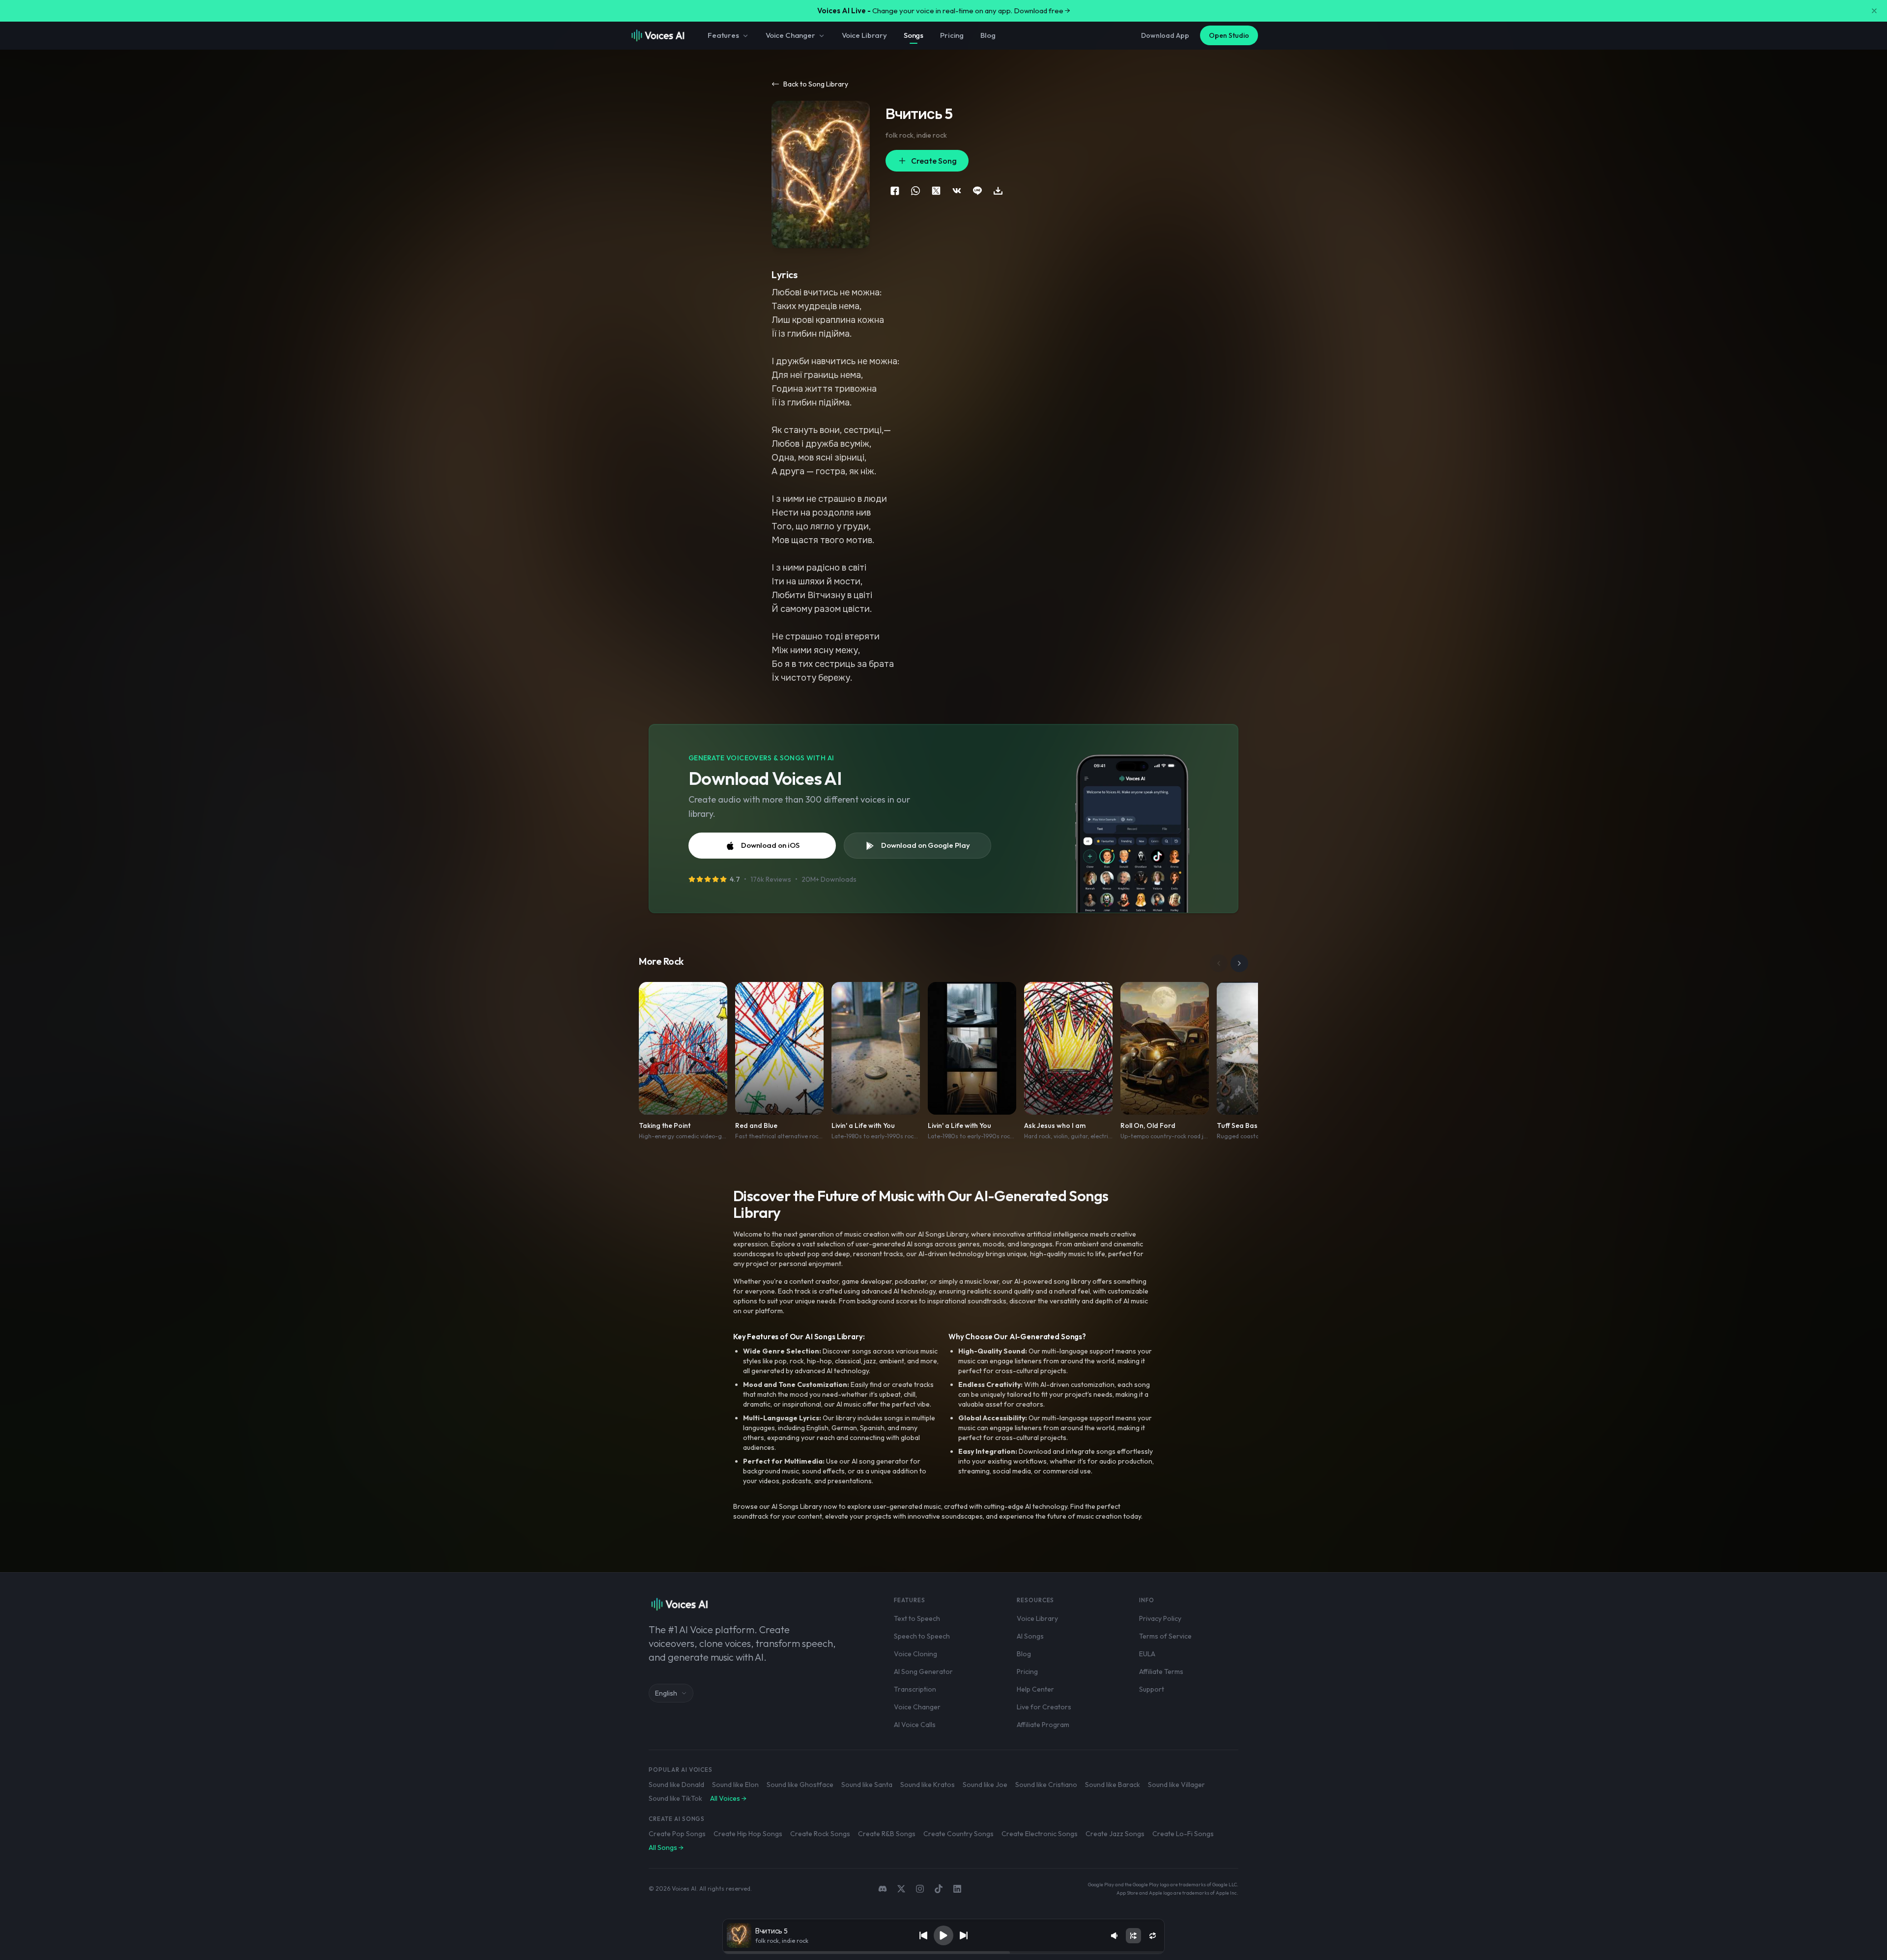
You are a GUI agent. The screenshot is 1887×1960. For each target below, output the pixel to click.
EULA (1147, 1654)
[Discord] (883, 1889)
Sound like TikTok (675, 1798)
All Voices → (728, 1798)
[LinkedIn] (957, 1889)
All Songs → (666, 1847)
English (666, 1693)
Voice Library (864, 35)
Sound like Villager (1176, 1785)
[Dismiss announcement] (1874, 11)
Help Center (1035, 1689)
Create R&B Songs (887, 1834)
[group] (943, 1953)
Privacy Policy (1160, 1618)
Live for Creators (1044, 1707)
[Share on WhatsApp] (915, 191)
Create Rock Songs (820, 1834)
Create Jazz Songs (1115, 1834)
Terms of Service (1165, 1636)
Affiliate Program (1043, 1725)
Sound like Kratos (928, 1785)
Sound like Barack (1113, 1785)
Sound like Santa (867, 1785)
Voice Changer (790, 35)
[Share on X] (936, 191)
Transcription (915, 1689)
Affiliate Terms (1161, 1672)
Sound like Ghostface (800, 1785)
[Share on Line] (977, 191)
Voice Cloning (915, 1654)
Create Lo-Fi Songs (1183, 1834)
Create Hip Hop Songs (748, 1834)
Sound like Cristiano (1046, 1785)
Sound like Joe (985, 1785)
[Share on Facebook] (895, 191)
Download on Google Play (926, 845)
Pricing (952, 35)
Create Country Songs (958, 1834)
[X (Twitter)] (901, 1889)
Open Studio (1229, 35)
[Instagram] (920, 1889)
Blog (988, 35)
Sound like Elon (735, 1785)
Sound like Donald (676, 1785)
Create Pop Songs (677, 1834)
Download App (1165, 35)
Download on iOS (770, 845)
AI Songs (1030, 1636)
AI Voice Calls (915, 1725)
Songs (914, 35)
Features (723, 35)
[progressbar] (943, 1953)
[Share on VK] (957, 191)
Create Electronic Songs (1040, 1834)
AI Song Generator (923, 1672)
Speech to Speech (922, 1636)
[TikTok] (939, 1889)
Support (1152, 1689)
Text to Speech (917, 1618)
